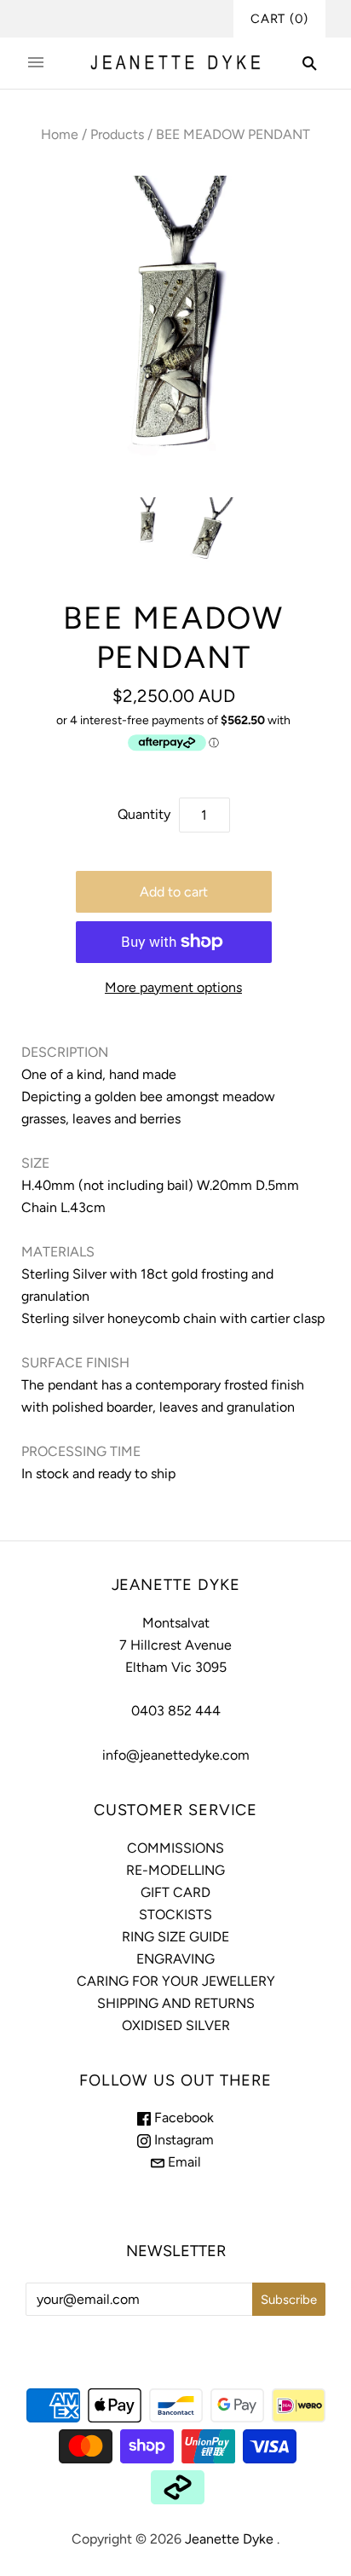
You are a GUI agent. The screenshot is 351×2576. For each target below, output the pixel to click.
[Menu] (36, 63)
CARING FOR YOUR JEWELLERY (176, 1981)
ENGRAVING (175, 1959)
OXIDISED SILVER (176, 2025)
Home (60, 134)
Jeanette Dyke (229, 2539)
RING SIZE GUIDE (175, 1937)
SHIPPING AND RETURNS (176, 2003)
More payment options (173, 987)
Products (117, 134)
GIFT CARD (175, 1892)
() (279, 19)
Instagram (182, 2140)
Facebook (182, 2118)
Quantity (144, 814)
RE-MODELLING (175, 1870)
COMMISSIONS (175, 1848)
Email (183, 2162)
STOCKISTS (175, 1915)
